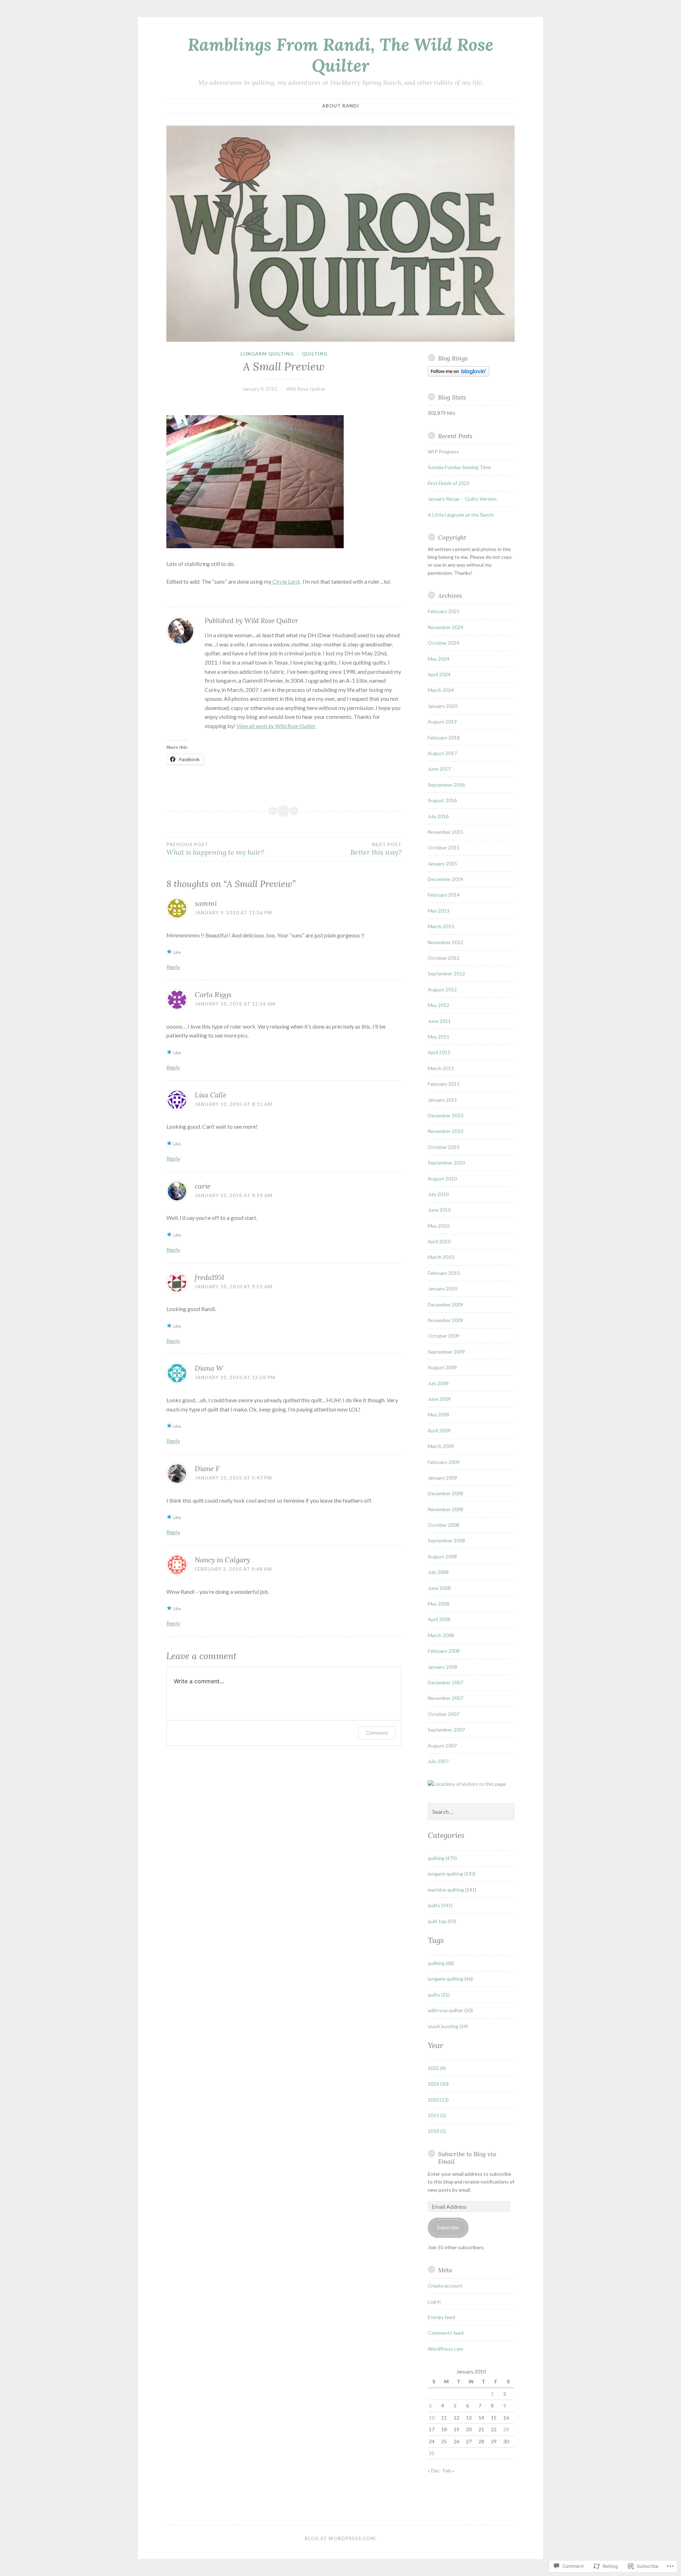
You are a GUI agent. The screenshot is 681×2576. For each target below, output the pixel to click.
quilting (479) (442, 1858)
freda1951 (209, 1277)
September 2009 (446, 1352)
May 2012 (439, 1005)
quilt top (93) (442, 1921)
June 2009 (439, 1399)
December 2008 (445, 1493)
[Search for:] (471, 1812)
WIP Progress (443, 452)
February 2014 (444, 895)
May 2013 (439, 911)
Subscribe (448, 2227)
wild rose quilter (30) (450, 2010)
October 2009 (444, 1336)
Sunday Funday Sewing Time (459, 467)
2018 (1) (437, 2131)
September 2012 (446, 973)
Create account (445, 2286)
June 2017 (439, 769)
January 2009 (442, 1478)
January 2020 (442, 706)
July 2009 (438, 1383)
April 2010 (439, 1241)
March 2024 (441, 690)
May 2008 (439, 1604)
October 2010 (444, 1147)
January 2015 (442, 863)
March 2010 (441, 1257)
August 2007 (442, 1746)
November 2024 (445, 627)
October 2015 (444, 847)
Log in (434, 2302)
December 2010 (445, 1115)
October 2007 (444, 1714)
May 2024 (439, 659)
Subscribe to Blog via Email (467, 2158)
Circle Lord (285, 581)
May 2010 (439, 1226)
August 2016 (442, 800)
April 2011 (439, 1052)
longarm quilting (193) (452, 1874)
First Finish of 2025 (449, 483)
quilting (315, 354)
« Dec (434, 2470)
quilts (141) (440, 1905)
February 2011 (444, 1084)
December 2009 (445, 1304)
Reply (173, 967)
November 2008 (445, 1509)
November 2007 (445, 1698)
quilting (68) (441, 1963)
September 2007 (446, 1730)
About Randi (340, 106)
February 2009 (444, 1462)
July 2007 (438, 1761)
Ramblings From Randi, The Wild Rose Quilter (340, 55)
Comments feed (446, 2333)
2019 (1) (437, 2115)
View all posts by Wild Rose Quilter (276, 726)
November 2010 (445, 1131)
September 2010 (446, 1163)
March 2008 (441, 1635)
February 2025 (444, 611)
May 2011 (439, 1037)
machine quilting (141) (452, 1890)
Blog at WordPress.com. (341, 2538)
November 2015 (445, 832)
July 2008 (438, 1572)
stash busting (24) (448, 2026)
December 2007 (445, 1682)
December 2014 (445, 879)
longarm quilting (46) (450, 1979)
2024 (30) (438, 2084)
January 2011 (442, 1100)
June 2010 (439, 1210)
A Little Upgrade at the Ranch (461, 515)
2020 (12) (438, 2100)
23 (506, 2429)
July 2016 (438, 816)
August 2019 (442, 722)
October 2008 (444, 1525)
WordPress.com (445, 2349)
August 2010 (442, 1179)
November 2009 (445, 1320)
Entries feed (441, 2317)
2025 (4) (437, 2068)
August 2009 (442, 1367)
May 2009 (439, 1414)
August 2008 (442, 1556)
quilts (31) (439, 1995)
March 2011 (441, 1068)
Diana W (209, 1368)
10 (432, 2418)
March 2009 (441, 1446)
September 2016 (446, 785)
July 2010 (438, 1194)
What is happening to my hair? (215, 849)
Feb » (449, 2470)
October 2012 (444, 958)
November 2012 (445, 942)
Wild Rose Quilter (306, 389)
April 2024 (439, 674)
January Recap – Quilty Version (462, 499)
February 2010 (444, 1273)
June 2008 (439, 1588)
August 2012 (442, 989)
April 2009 (439, 1430)
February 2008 (444, 1651)
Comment (377, 1733)
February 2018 (444, 737)
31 (432, 2453)
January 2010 (442, 1289)
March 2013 (441, 926)
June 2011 (439, 1021)
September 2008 (446, 1540)
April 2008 (439, 1619)
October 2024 (444, 643)
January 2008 (442, 1667)
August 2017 (442, 753)
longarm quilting (267, 354)
